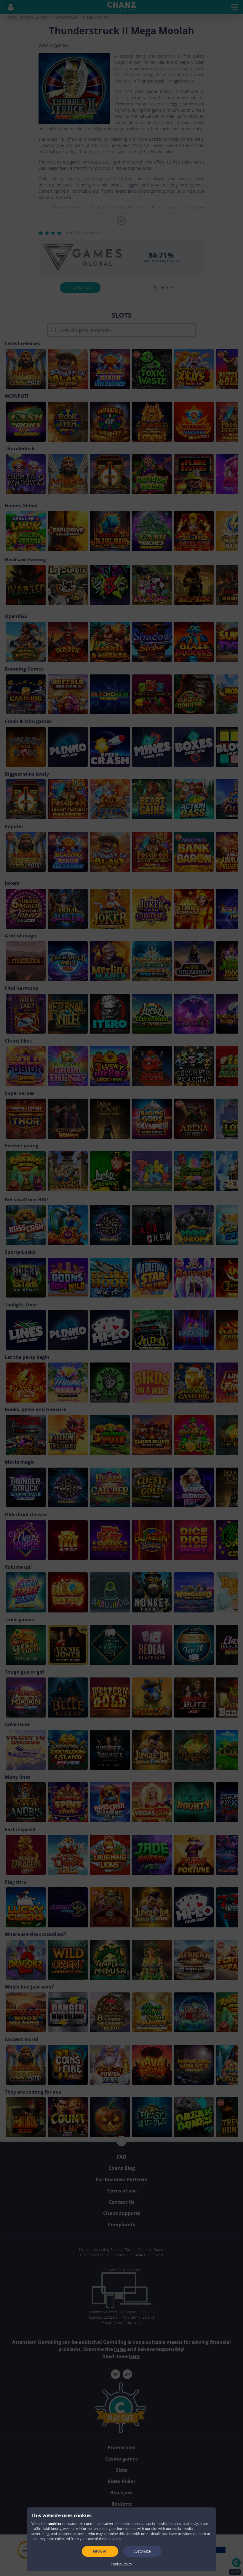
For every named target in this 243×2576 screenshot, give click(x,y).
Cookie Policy (121, 2564)
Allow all (100, 2551)
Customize (142, 2551)
